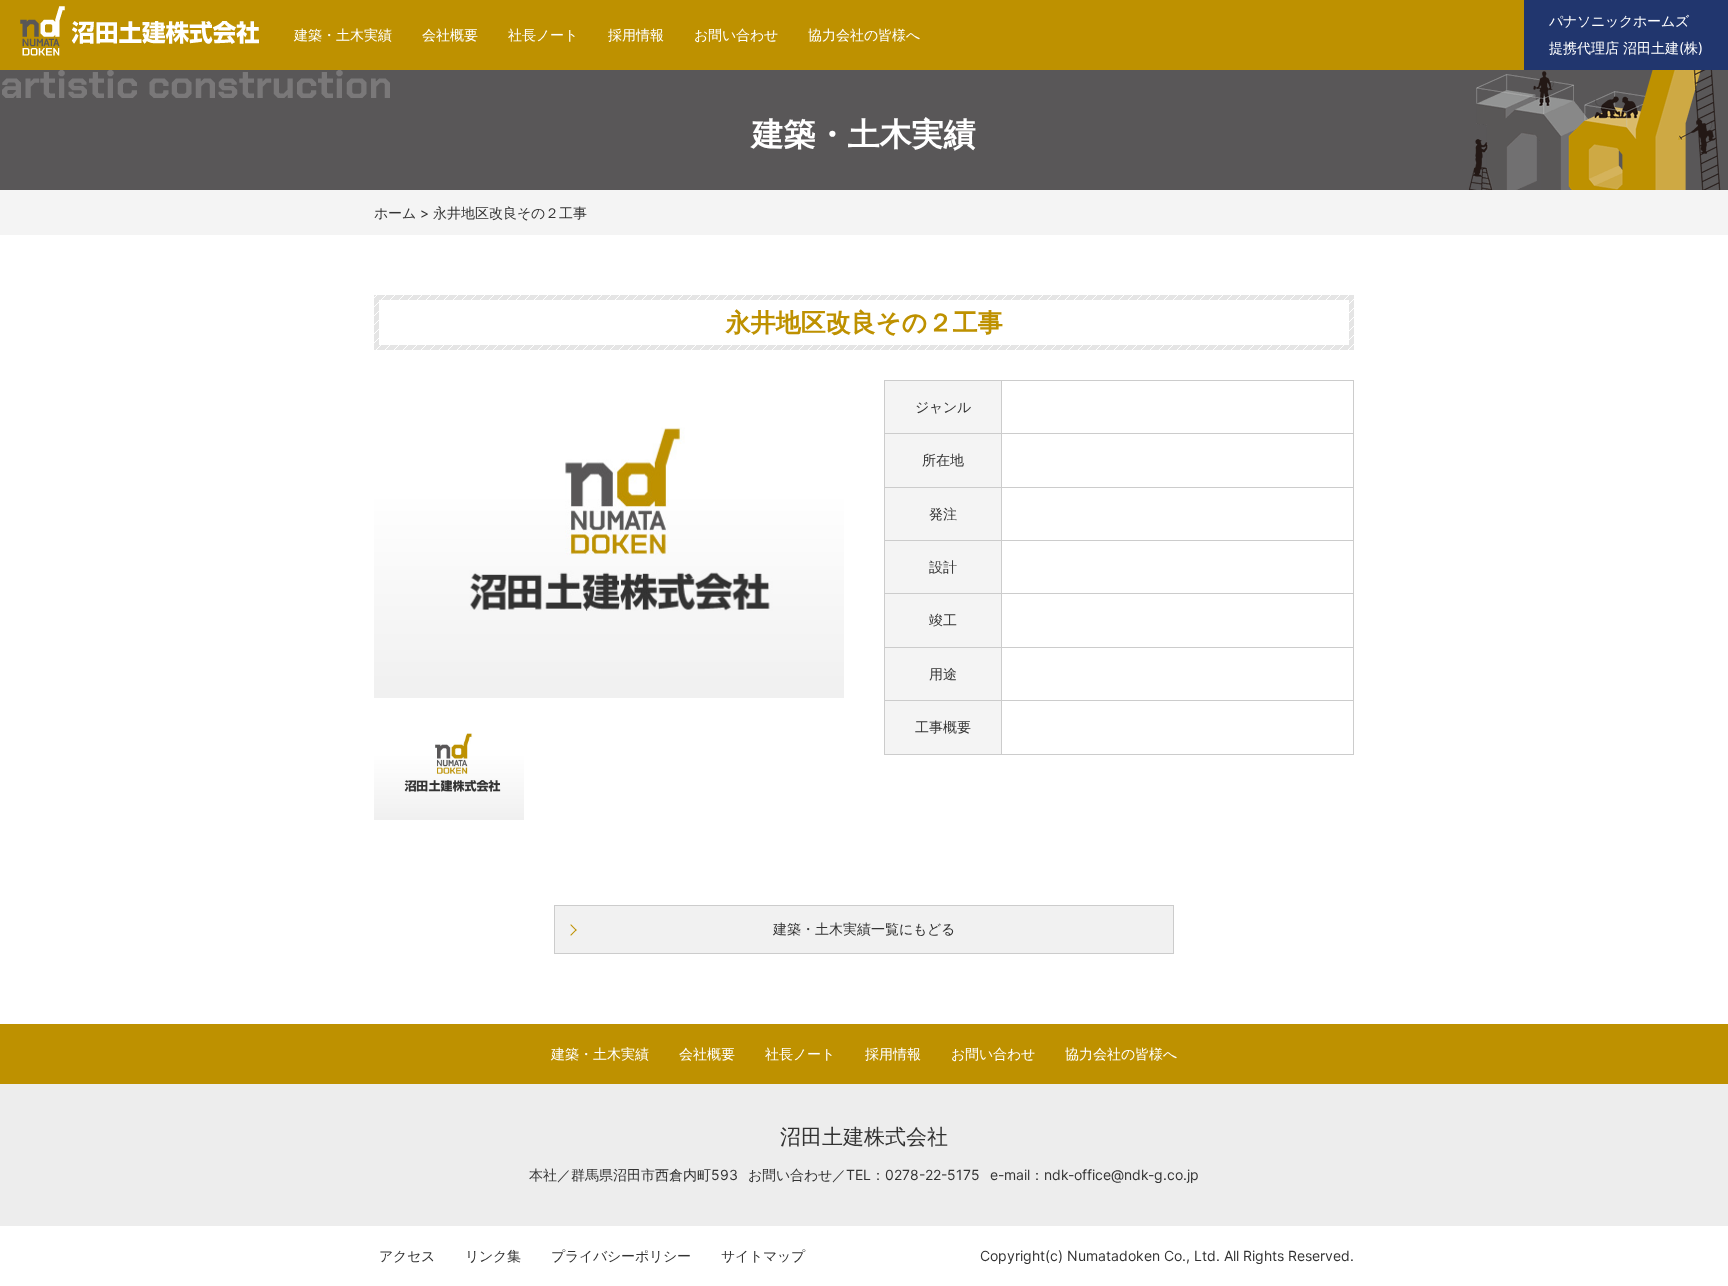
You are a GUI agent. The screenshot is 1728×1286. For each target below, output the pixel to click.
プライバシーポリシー (621, 1255)
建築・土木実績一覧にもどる (864, 928)
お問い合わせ (736, 34)
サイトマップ (763, 1255)
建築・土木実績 (343, 34)
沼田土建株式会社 (132, 55)
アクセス (407, 1255)
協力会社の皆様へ (864, 34)
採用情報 (636, 34)
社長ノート (543, 34)
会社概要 (450, 34)
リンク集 (493, 1255)
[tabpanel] (609, 539)
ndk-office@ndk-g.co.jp (1121, 1174)
